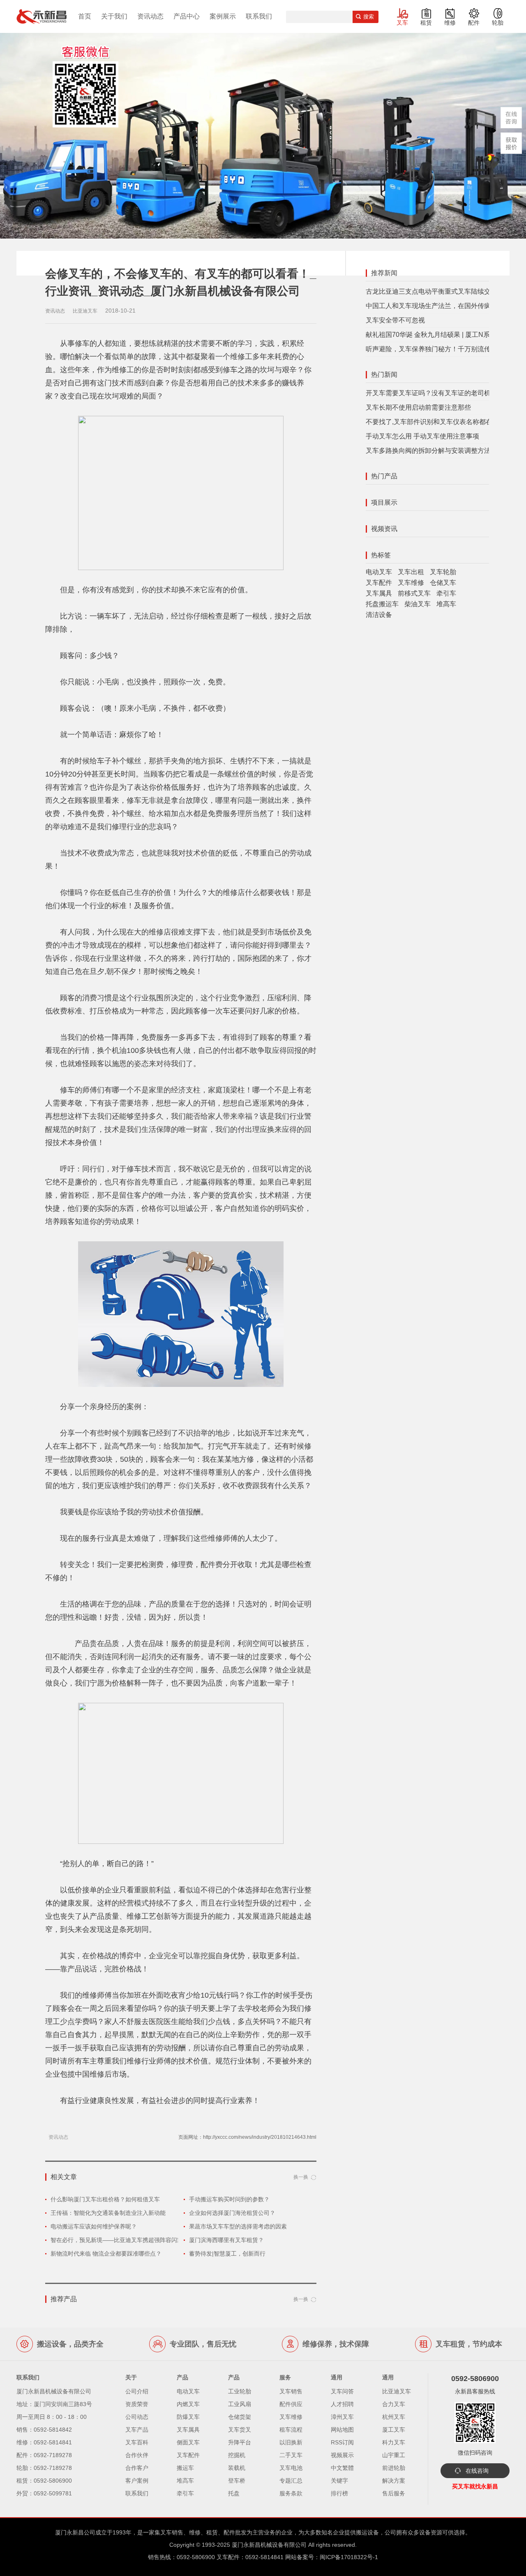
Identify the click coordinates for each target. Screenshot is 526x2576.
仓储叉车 (443, 583)
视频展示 (342, 2455)
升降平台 (240, 2442)
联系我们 (259, 16)
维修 (450, 23)
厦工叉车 (394, 2430)
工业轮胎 (240, 2391)
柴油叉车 (418, 604)
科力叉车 (394, 2442)
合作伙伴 (137, 2455)
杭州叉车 (394, 2417)
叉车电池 (291, 2468)
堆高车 (446, 604)
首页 (85, 16)
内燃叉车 (188, 2404)
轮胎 (498, 23)
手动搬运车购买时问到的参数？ (229, 2199)
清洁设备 (379, 615)
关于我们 (114, 16)
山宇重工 (394, 2455)
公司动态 (137, 2417)
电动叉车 (379, 572)
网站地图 (342, 2430)
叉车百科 (137, 2442)
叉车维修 (411, 583)
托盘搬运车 (382, 604)
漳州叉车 (342, 2417)
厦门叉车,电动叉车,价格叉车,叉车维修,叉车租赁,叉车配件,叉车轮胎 (42, 16)
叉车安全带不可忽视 (395, 320)
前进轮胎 (394, 2468)
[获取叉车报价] (511, 143)
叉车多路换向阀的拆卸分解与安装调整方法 (428, 451)
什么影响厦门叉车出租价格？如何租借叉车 (105, 2199)
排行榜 (339, 2493)
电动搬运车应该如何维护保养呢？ (94, 2226)
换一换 (301, 2177)
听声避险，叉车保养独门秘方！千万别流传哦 (431, 349)
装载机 (237, 2468)
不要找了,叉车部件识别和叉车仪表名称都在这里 (436, 422)
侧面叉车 (188, 2442)
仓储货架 (240, 2417)
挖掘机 (237, 2455)
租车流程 (291, 2430)
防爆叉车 (188, 2417)
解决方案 (394, 2481)
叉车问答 (342, 2391)
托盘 (234, 2493)
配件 (474, 23)
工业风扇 (240, 2404)
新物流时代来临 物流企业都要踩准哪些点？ (106, 2254)
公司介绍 (137, 2391)
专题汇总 (291, 2481)
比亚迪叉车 (397, 2391)
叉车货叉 (240, 2430)
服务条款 (291, 2493)
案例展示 (223, 16)
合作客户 (137, 2468)
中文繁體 (342, 2468)
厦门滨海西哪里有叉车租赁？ (226, 2240)
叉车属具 (379, 593)
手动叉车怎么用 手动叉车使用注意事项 (422, 436)
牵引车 (446, 593)
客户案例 (137, 2481)
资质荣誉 (137, 2404)
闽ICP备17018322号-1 (349, 2557)
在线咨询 (477, 2471)
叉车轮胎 (443, 572)
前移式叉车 (414, 593)
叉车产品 (137, 2430)
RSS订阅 (342, 2442)
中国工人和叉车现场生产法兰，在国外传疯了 (431, 306)
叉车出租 (411, 572)
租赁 (426, 23)
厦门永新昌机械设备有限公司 (269, 2545)
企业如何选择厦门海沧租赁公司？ (232, 2213)
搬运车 (185, 2468)
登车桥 (237, 2481)
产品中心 (187, 16)
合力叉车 (394, 2404)
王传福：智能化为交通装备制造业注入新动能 (108, 2213)
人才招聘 (342, 2404)
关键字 (339, 2481)
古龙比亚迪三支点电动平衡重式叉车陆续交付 (431, 291)
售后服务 (394, 2493)
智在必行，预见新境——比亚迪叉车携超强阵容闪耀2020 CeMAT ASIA (141, 2240)
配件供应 (291, 2404)
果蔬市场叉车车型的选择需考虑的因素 (238, 2226)
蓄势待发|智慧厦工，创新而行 (227, 2254)
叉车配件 (379, 583)
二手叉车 (291, 2455)
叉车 (402, 23)
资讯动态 (150, 16)
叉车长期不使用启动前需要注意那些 (418, 407)
